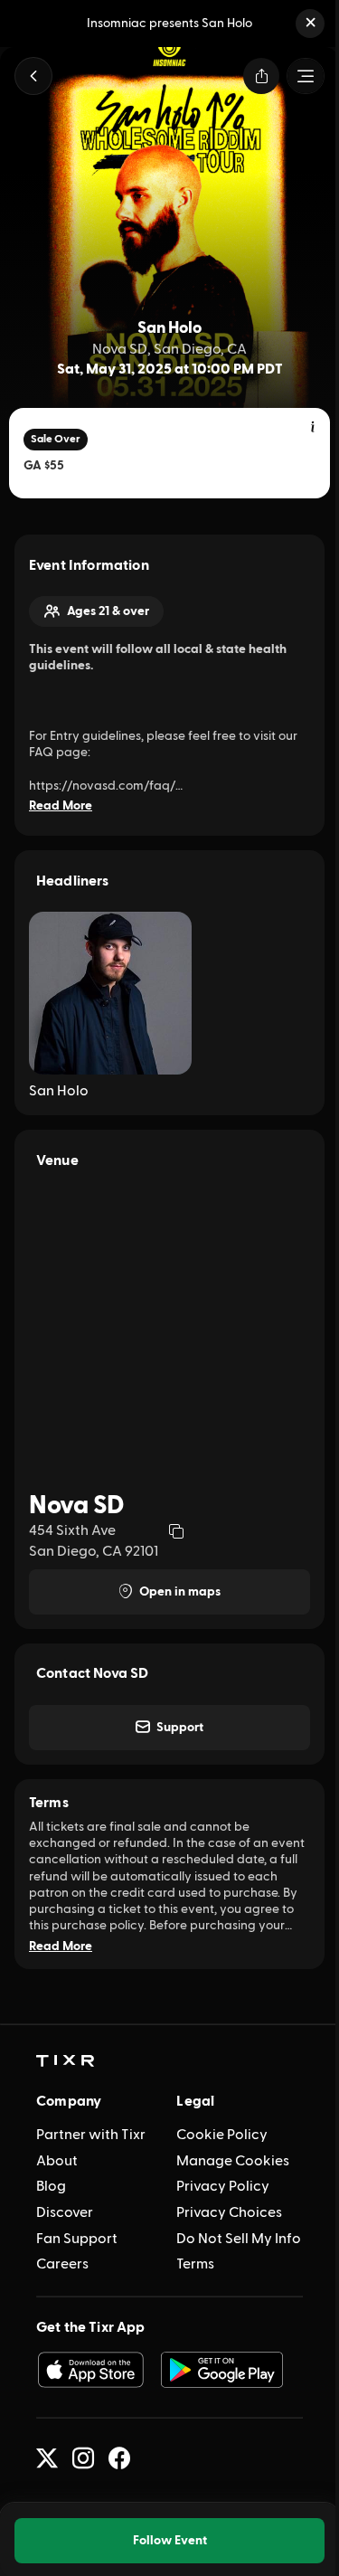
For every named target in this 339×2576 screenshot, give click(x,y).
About (57, 2161)
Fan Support (77, 2239)
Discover (65, 2212)
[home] (65, 2061)
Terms (195, 2264)
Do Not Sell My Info (239, 2239)
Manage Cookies (233, 2161)
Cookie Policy (222, 2135)
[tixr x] (47, 2458)
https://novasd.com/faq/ (102, 786)
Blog (51, 2186)
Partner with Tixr (91, 2135)
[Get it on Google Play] (222, 2370)
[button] (310, 24)
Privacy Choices (229, 2212)
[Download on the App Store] (90, 2370)
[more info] (314, 428)
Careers (62, 2264)
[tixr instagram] (83, 2458)
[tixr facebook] (119, 2458)
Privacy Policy (223, 2186)
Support (180, 1728)
